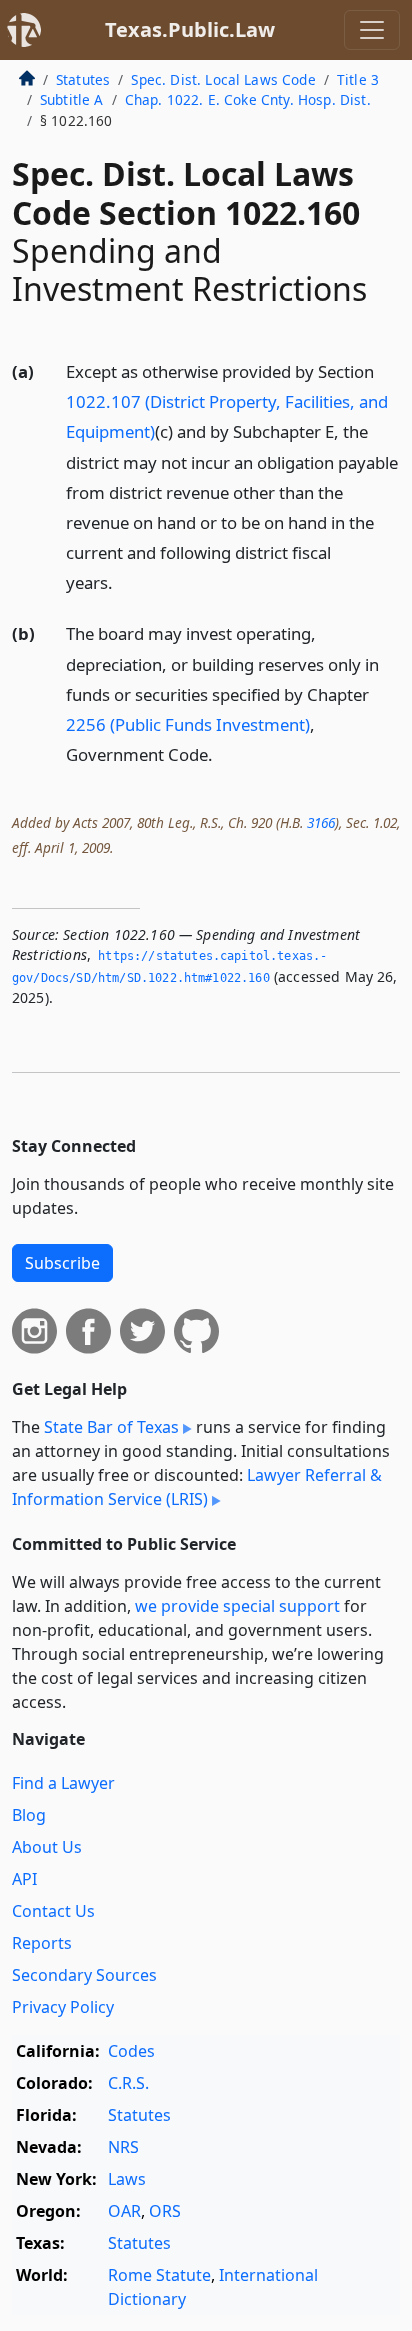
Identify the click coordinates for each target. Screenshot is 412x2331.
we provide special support (237, 1606)
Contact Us (53, 1911)
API (24, 1879)
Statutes (83, 79)
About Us (47, 1847)
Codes (131, 2051)
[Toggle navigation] (372, 30)
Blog (29, 1815)
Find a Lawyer (63, 1783)
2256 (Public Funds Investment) (188, 724)
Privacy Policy (63, 2007)
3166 (321, 822)
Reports (42, 1943)
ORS (165, 2211)
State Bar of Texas (111, 1427)
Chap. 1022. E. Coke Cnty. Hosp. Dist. (248, 99)
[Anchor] (124, 581)
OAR (124, 2211)
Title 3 (358, 79)
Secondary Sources (84, 1975)
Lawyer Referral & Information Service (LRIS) (197, 1487)
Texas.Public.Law (190, 29)
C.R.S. (128, 2083)
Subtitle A (72, 99)
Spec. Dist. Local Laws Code (223, 79)
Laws (127, 2179)
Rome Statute (159, 2275)
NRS (123, 2147)
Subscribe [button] (62, 1263)
